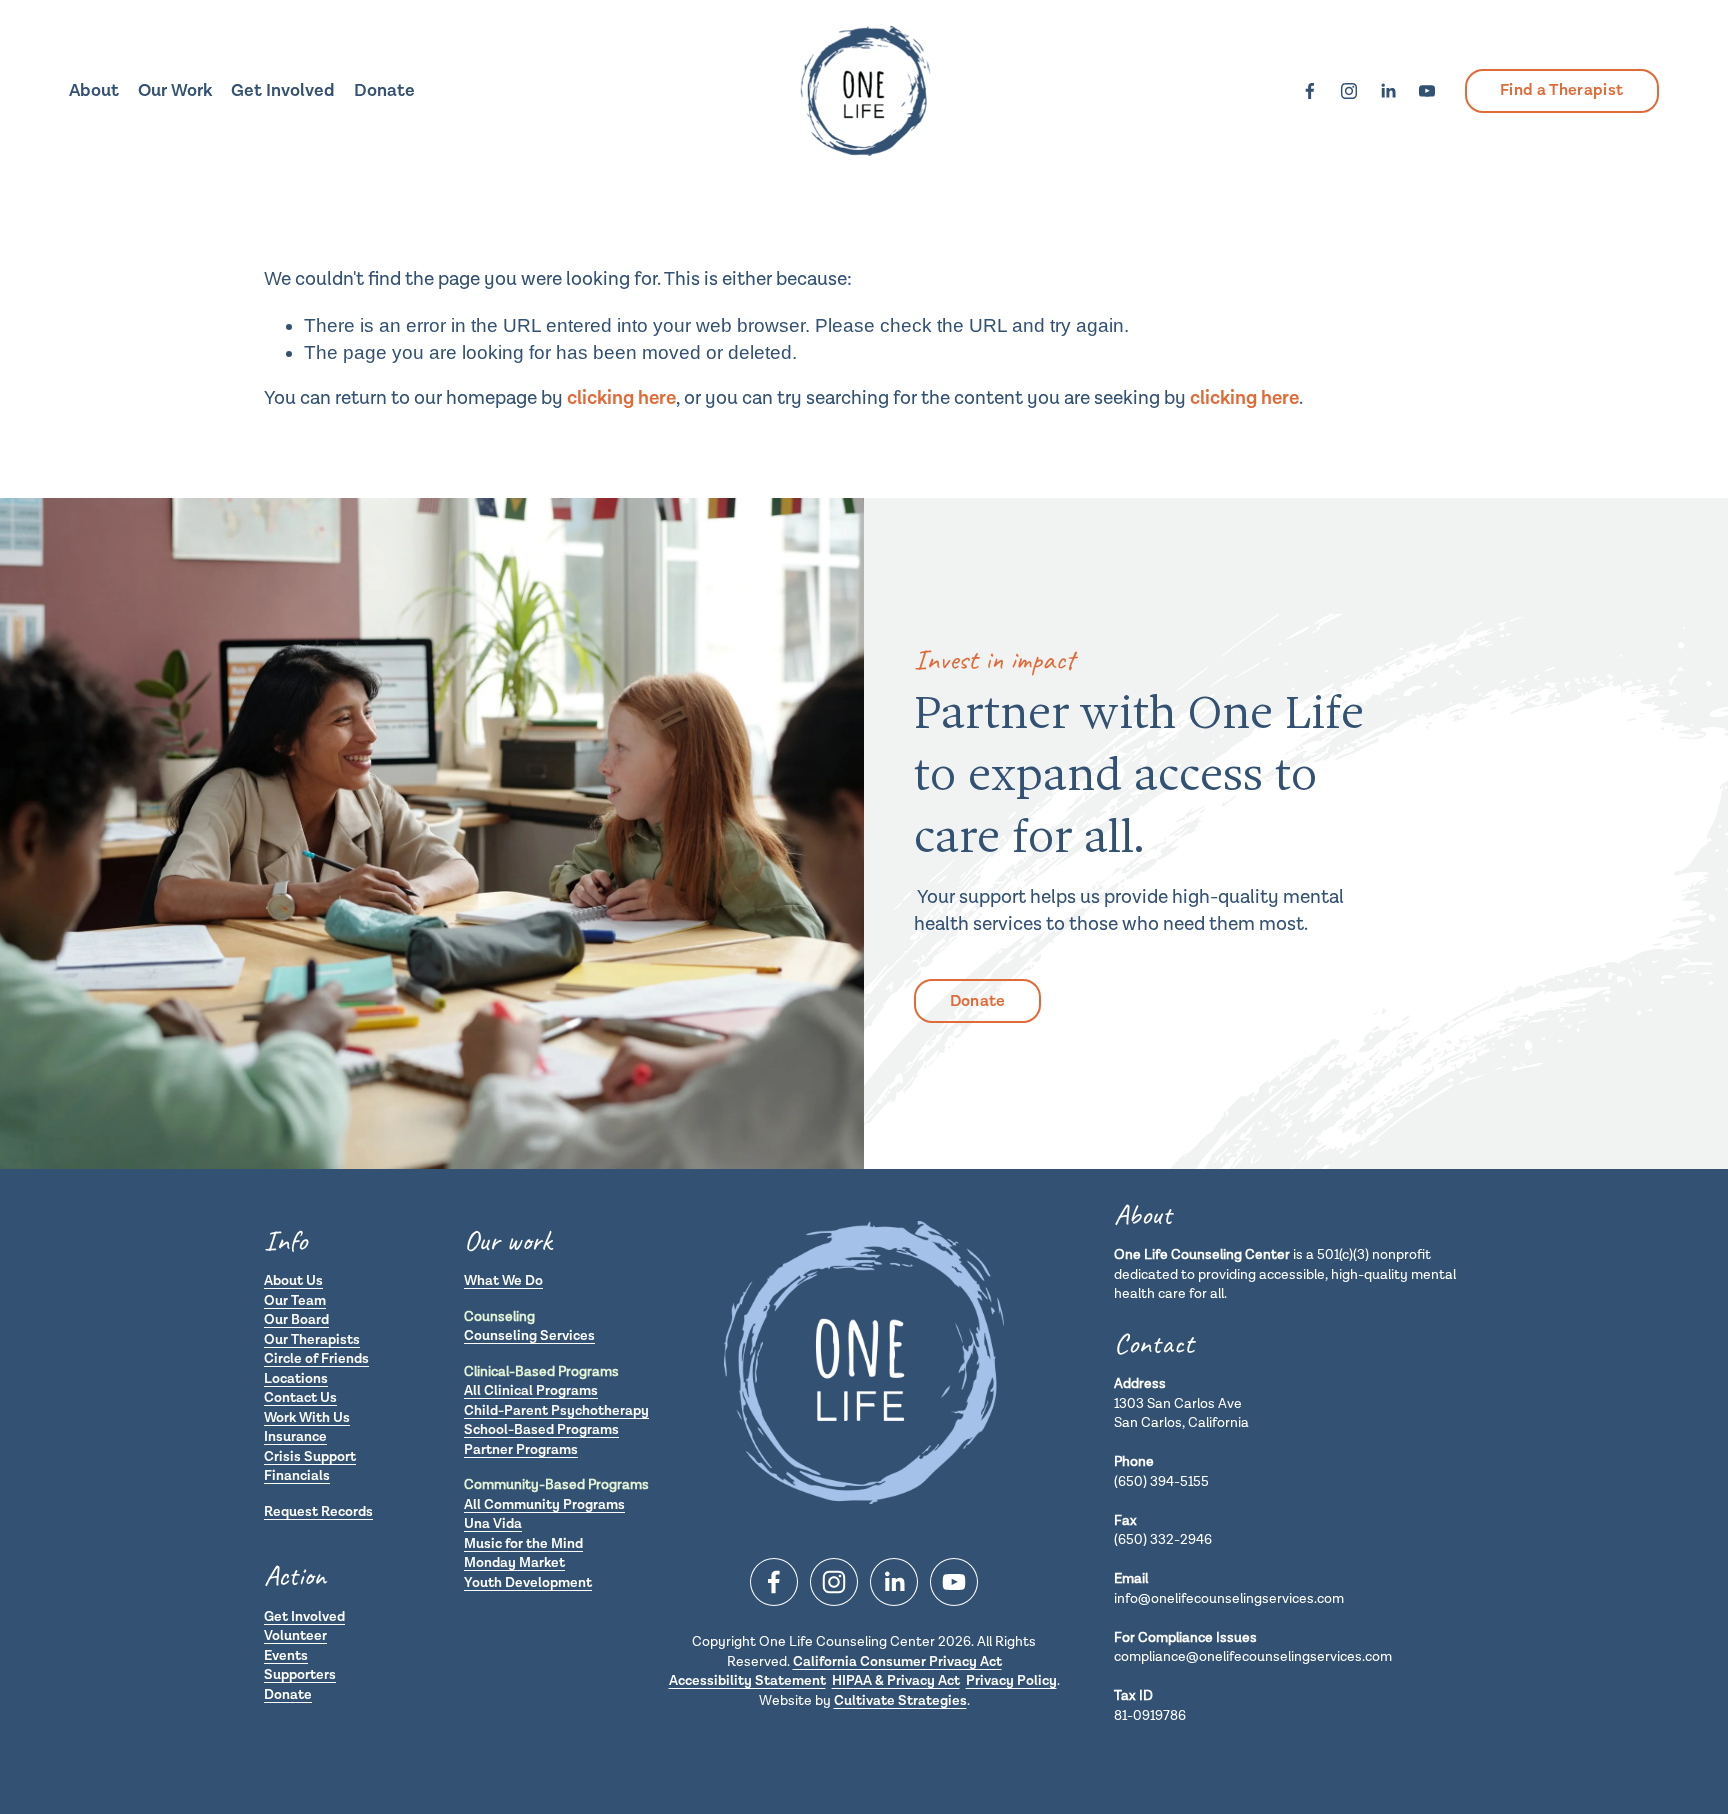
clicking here (621, 398)
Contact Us (300, 1398)
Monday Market (514, 1563)
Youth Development (528, 1583)
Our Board (296, 1320)
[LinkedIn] (1388, 91)
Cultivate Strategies (900, 1701)
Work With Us (307, 1418)
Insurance (295, 1437)
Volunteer (295, 1636)
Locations (296, 1379)
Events (286, 1656)
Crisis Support (310, 1457)
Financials (297, 1476)
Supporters (300, 1675)
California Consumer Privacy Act (897, 1662)
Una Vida (493, 1524)
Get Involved (304, 1617)
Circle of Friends (316, 1359)
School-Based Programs (541, 1430)
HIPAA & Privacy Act (896, 1681)
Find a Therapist (1561, 90)
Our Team (295, 1301)
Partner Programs (521, 1450)
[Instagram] (1349, 91)
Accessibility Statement (747, 1681)
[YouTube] (1427, 91)
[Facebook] (1310, 91)
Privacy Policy (1011, 1681)
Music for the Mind (523, 1544)
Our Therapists (312, 1340)
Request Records (318, 1512)
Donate (384, 90)
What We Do (503, 1281)
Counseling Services (529, 1336)
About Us (293, 1281)
